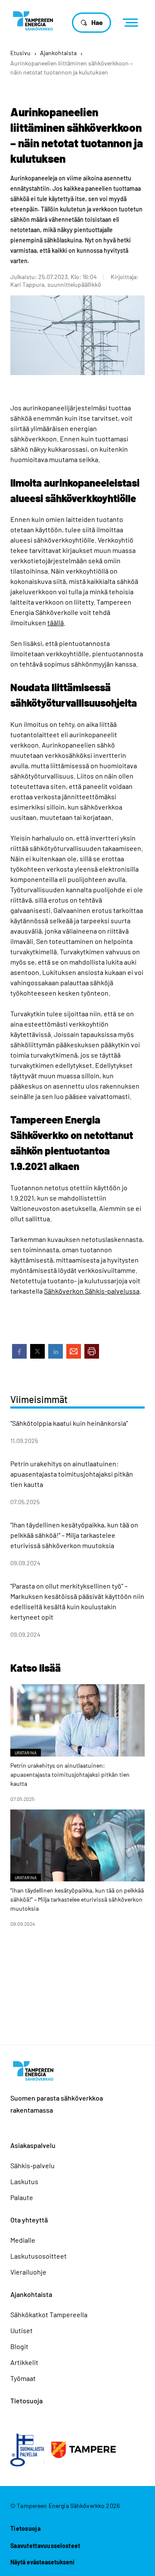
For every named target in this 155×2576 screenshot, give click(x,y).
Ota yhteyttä (29, 2220)
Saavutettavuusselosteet (45, 2546)
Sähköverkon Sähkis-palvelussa (92, 1291)
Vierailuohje (28, 2272)
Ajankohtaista (58, 53)
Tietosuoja (26, 2401)
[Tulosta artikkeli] (92, 1351)
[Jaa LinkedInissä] (56, 1351)
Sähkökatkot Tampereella (49, 2314)
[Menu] (133, 23)
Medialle (23, 2240)
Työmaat (23, 2378)
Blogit (19, 2346)
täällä (56, 622)
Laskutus (24, 2181)
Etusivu (20, 53)
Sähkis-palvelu (33, 2165)
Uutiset (22, 2330)
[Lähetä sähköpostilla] (74, 1351)
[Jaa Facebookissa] (19, 1351)
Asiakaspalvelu (33, 2145)
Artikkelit (24, 2362)
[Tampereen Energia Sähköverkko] (33, 20)
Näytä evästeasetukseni (42, 2562)
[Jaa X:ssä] (37, 1351)
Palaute (22, 2197)
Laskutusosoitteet (39, 2256)
